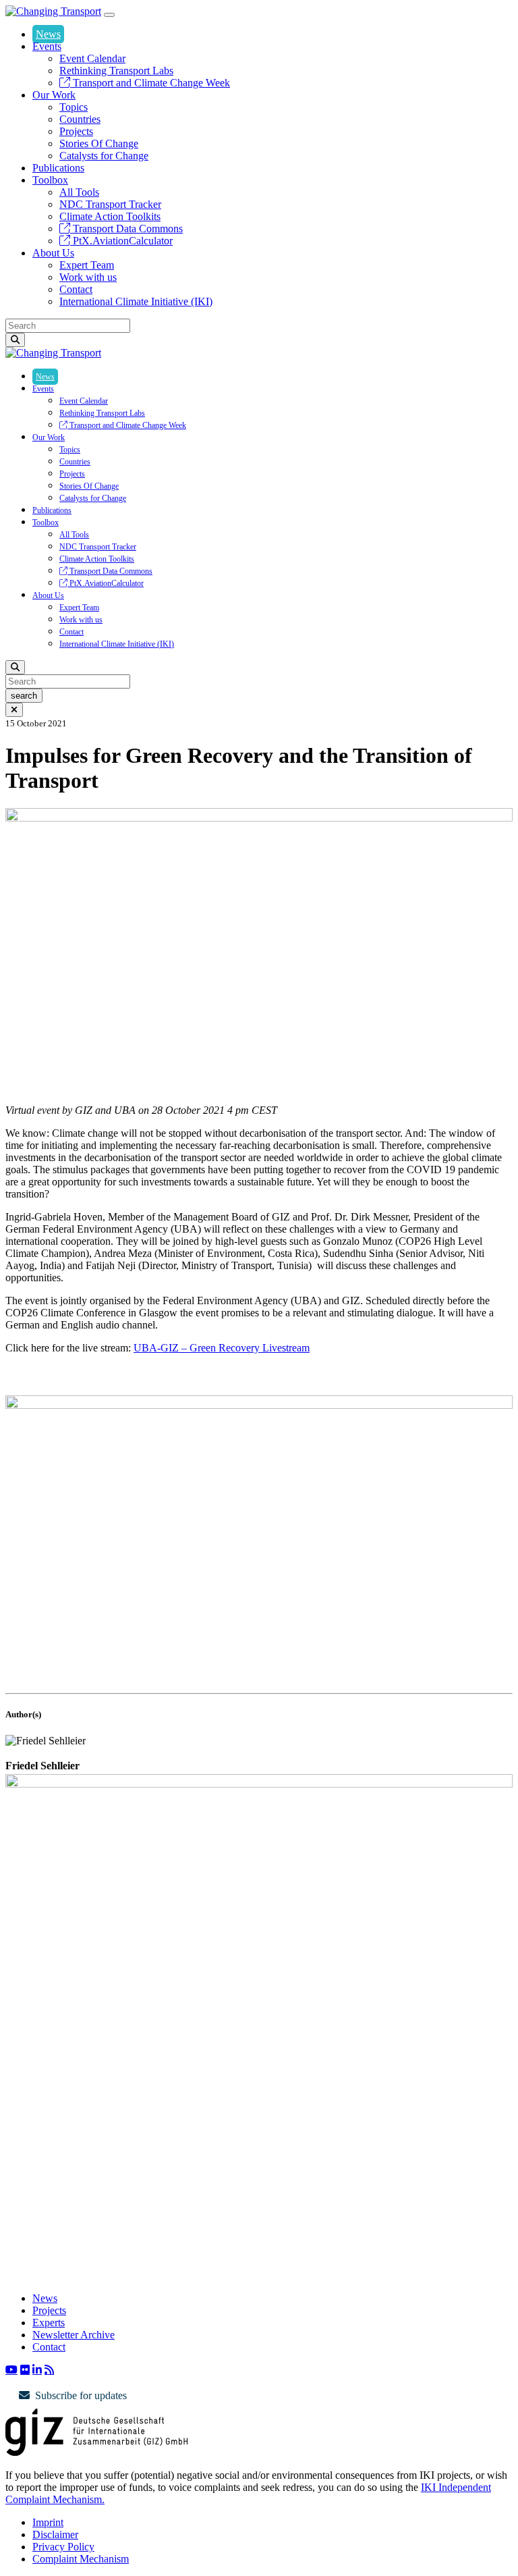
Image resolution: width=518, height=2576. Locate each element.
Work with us (88, 277)
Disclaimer (55, 2534)
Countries (80, 119)
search (24, 696)
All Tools (79, 192)
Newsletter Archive (74, 2335)
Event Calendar (92, 58)
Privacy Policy (63, 2547)
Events (47, 46)
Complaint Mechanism (81, 2559)
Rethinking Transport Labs (116, 71)
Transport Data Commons (126, 229)
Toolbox (50, 180)
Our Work (54, 95)
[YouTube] (11, 2369)
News (48, 34)
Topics (74, 107)
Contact (76, 289)
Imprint (48, 2522)
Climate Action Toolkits (110, 216)
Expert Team (87, 265)
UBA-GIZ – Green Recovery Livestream (222, 1348)
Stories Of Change (99, 143)
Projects (76, 131)
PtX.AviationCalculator (121, 241)
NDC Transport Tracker (110, 204)
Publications (58, 168)
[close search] (14, 710)
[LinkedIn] (37, 2369)
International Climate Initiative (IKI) (136, 301)
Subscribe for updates (81, 2395)
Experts (49, 2323)
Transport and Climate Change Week (150, 83)
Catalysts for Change (104, 156)
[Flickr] (25, 2369)
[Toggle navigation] (109, 15)
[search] (15, 340)
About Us (53, 253)
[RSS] (49, 2369)
